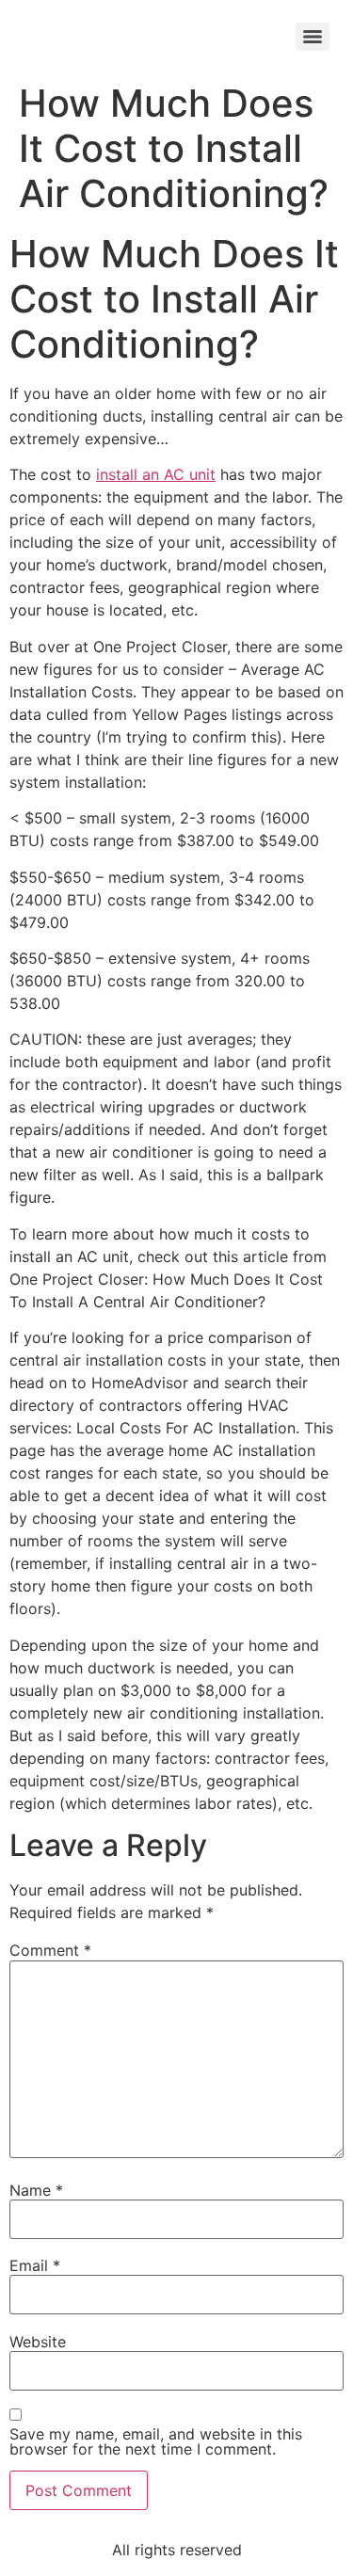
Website (38, 2342)
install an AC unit (156, 474)
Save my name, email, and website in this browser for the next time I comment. (156, 2441)
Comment (50, 1950)
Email (35, 2265)
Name (36, 2190)
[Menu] (313, 37)
